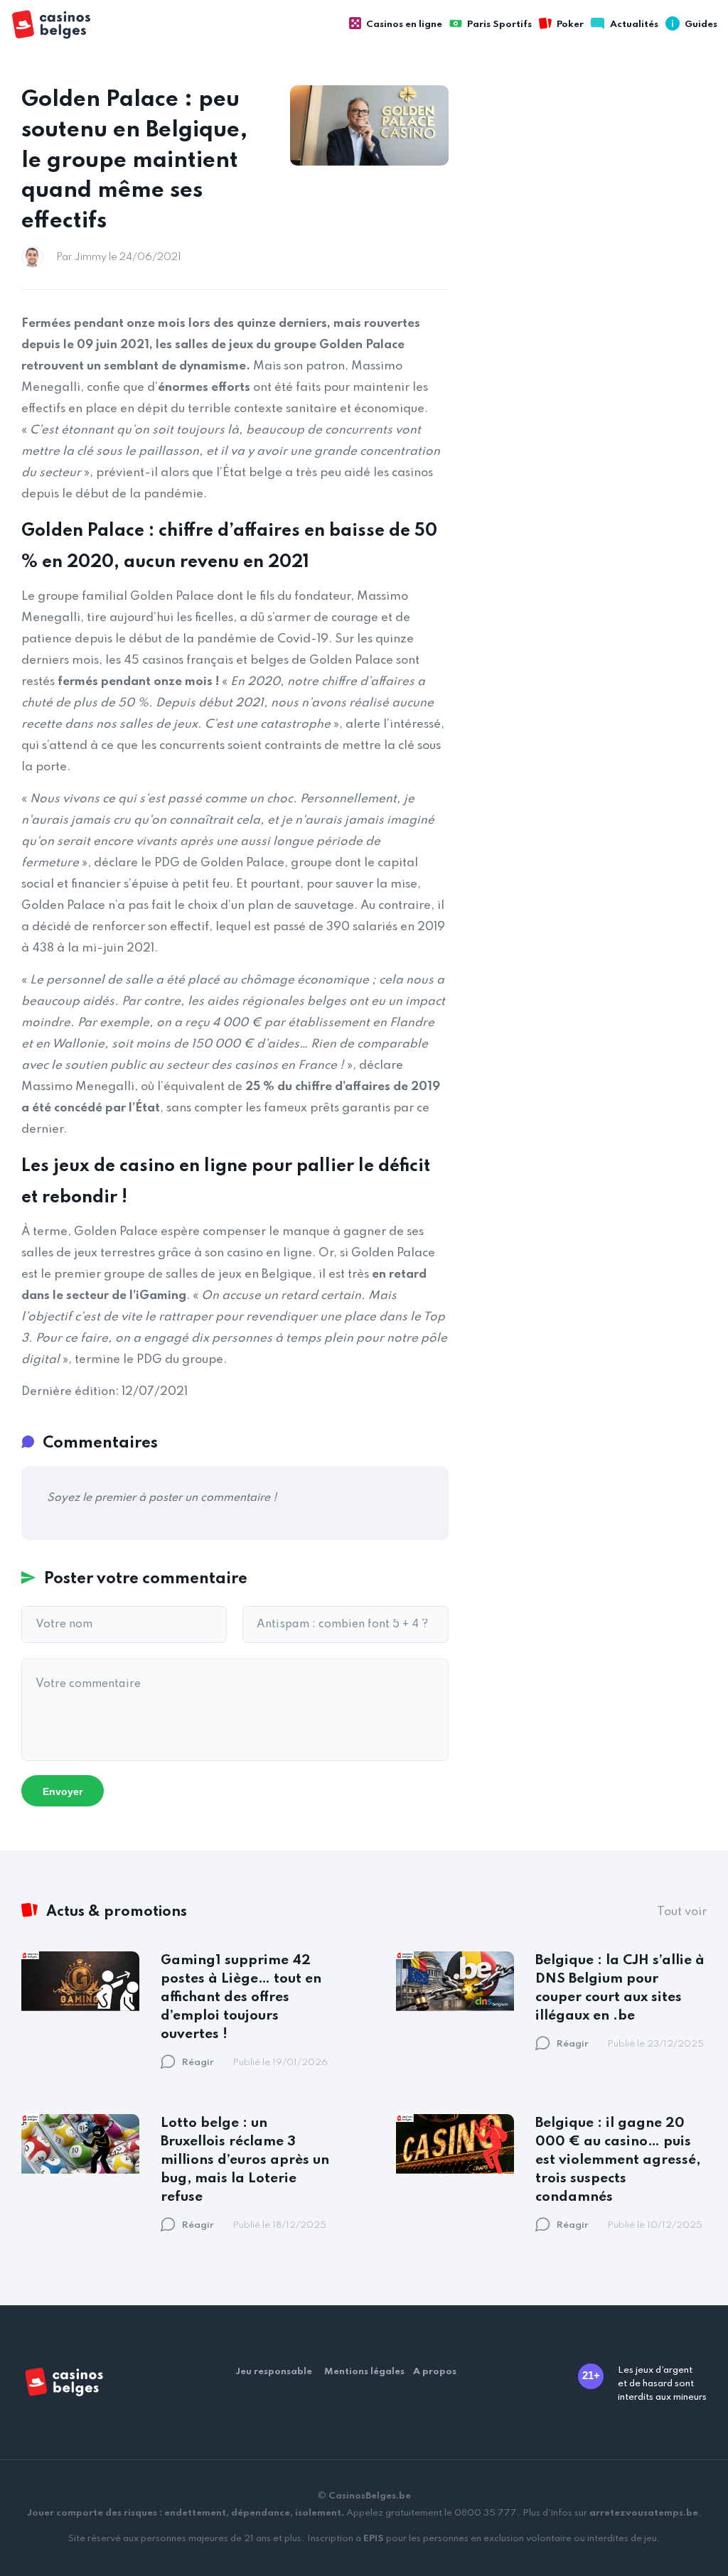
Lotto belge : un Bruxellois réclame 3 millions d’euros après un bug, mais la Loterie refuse (245, 2160)
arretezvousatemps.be (644, 2513)
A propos (435, 2372)
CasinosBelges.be (370, 2496)
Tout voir (682, 1912)
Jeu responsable (274, 2372)
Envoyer (63, 1791)
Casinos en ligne (404, 25)
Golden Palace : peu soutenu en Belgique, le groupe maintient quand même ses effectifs (134, 161)
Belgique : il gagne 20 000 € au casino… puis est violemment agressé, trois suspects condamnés (618, 2160)
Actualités (634, 25)
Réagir (198, 2063)
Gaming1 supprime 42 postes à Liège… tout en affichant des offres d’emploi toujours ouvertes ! (241, 1997)
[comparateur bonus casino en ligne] (64, 25)
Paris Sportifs (499, 25)
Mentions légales (364, 2372)
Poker (570, 25)
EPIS (374, 2539)
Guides (701, 25)
